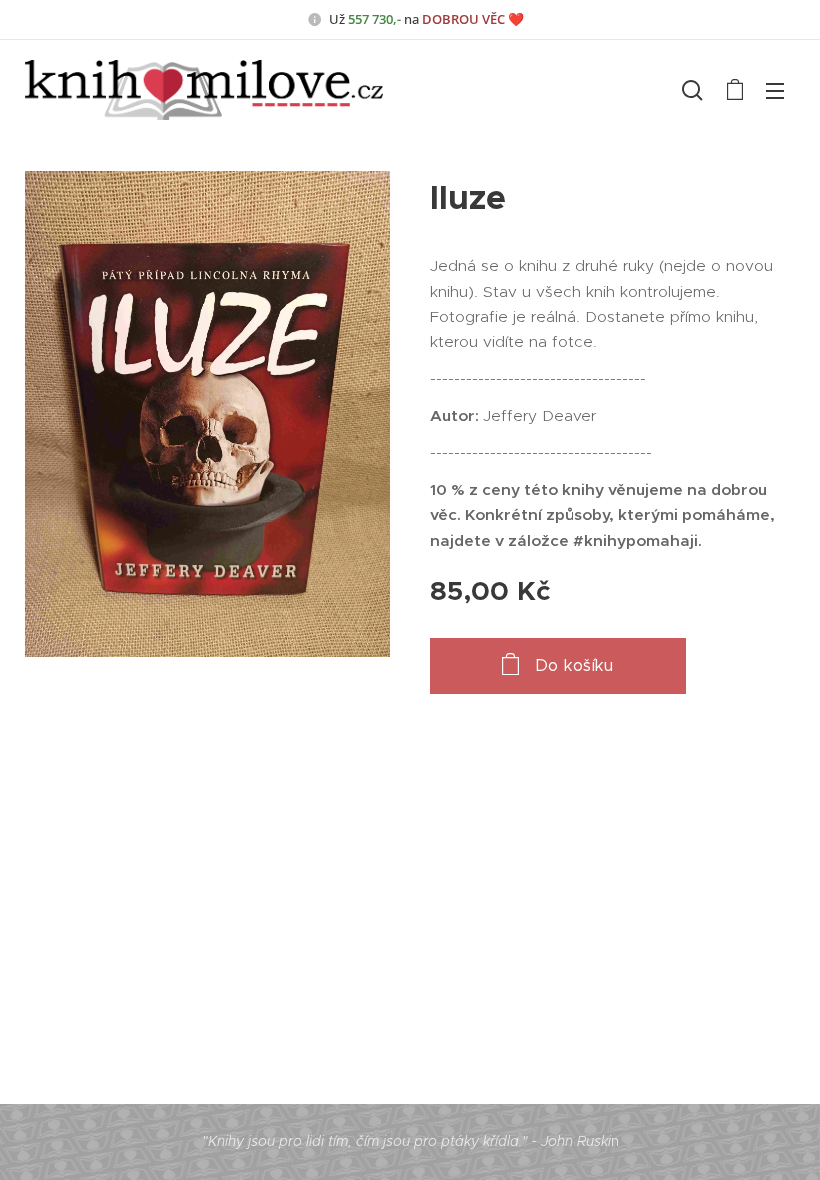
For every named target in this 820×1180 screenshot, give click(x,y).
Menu (775, 90)
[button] (692, 90)
